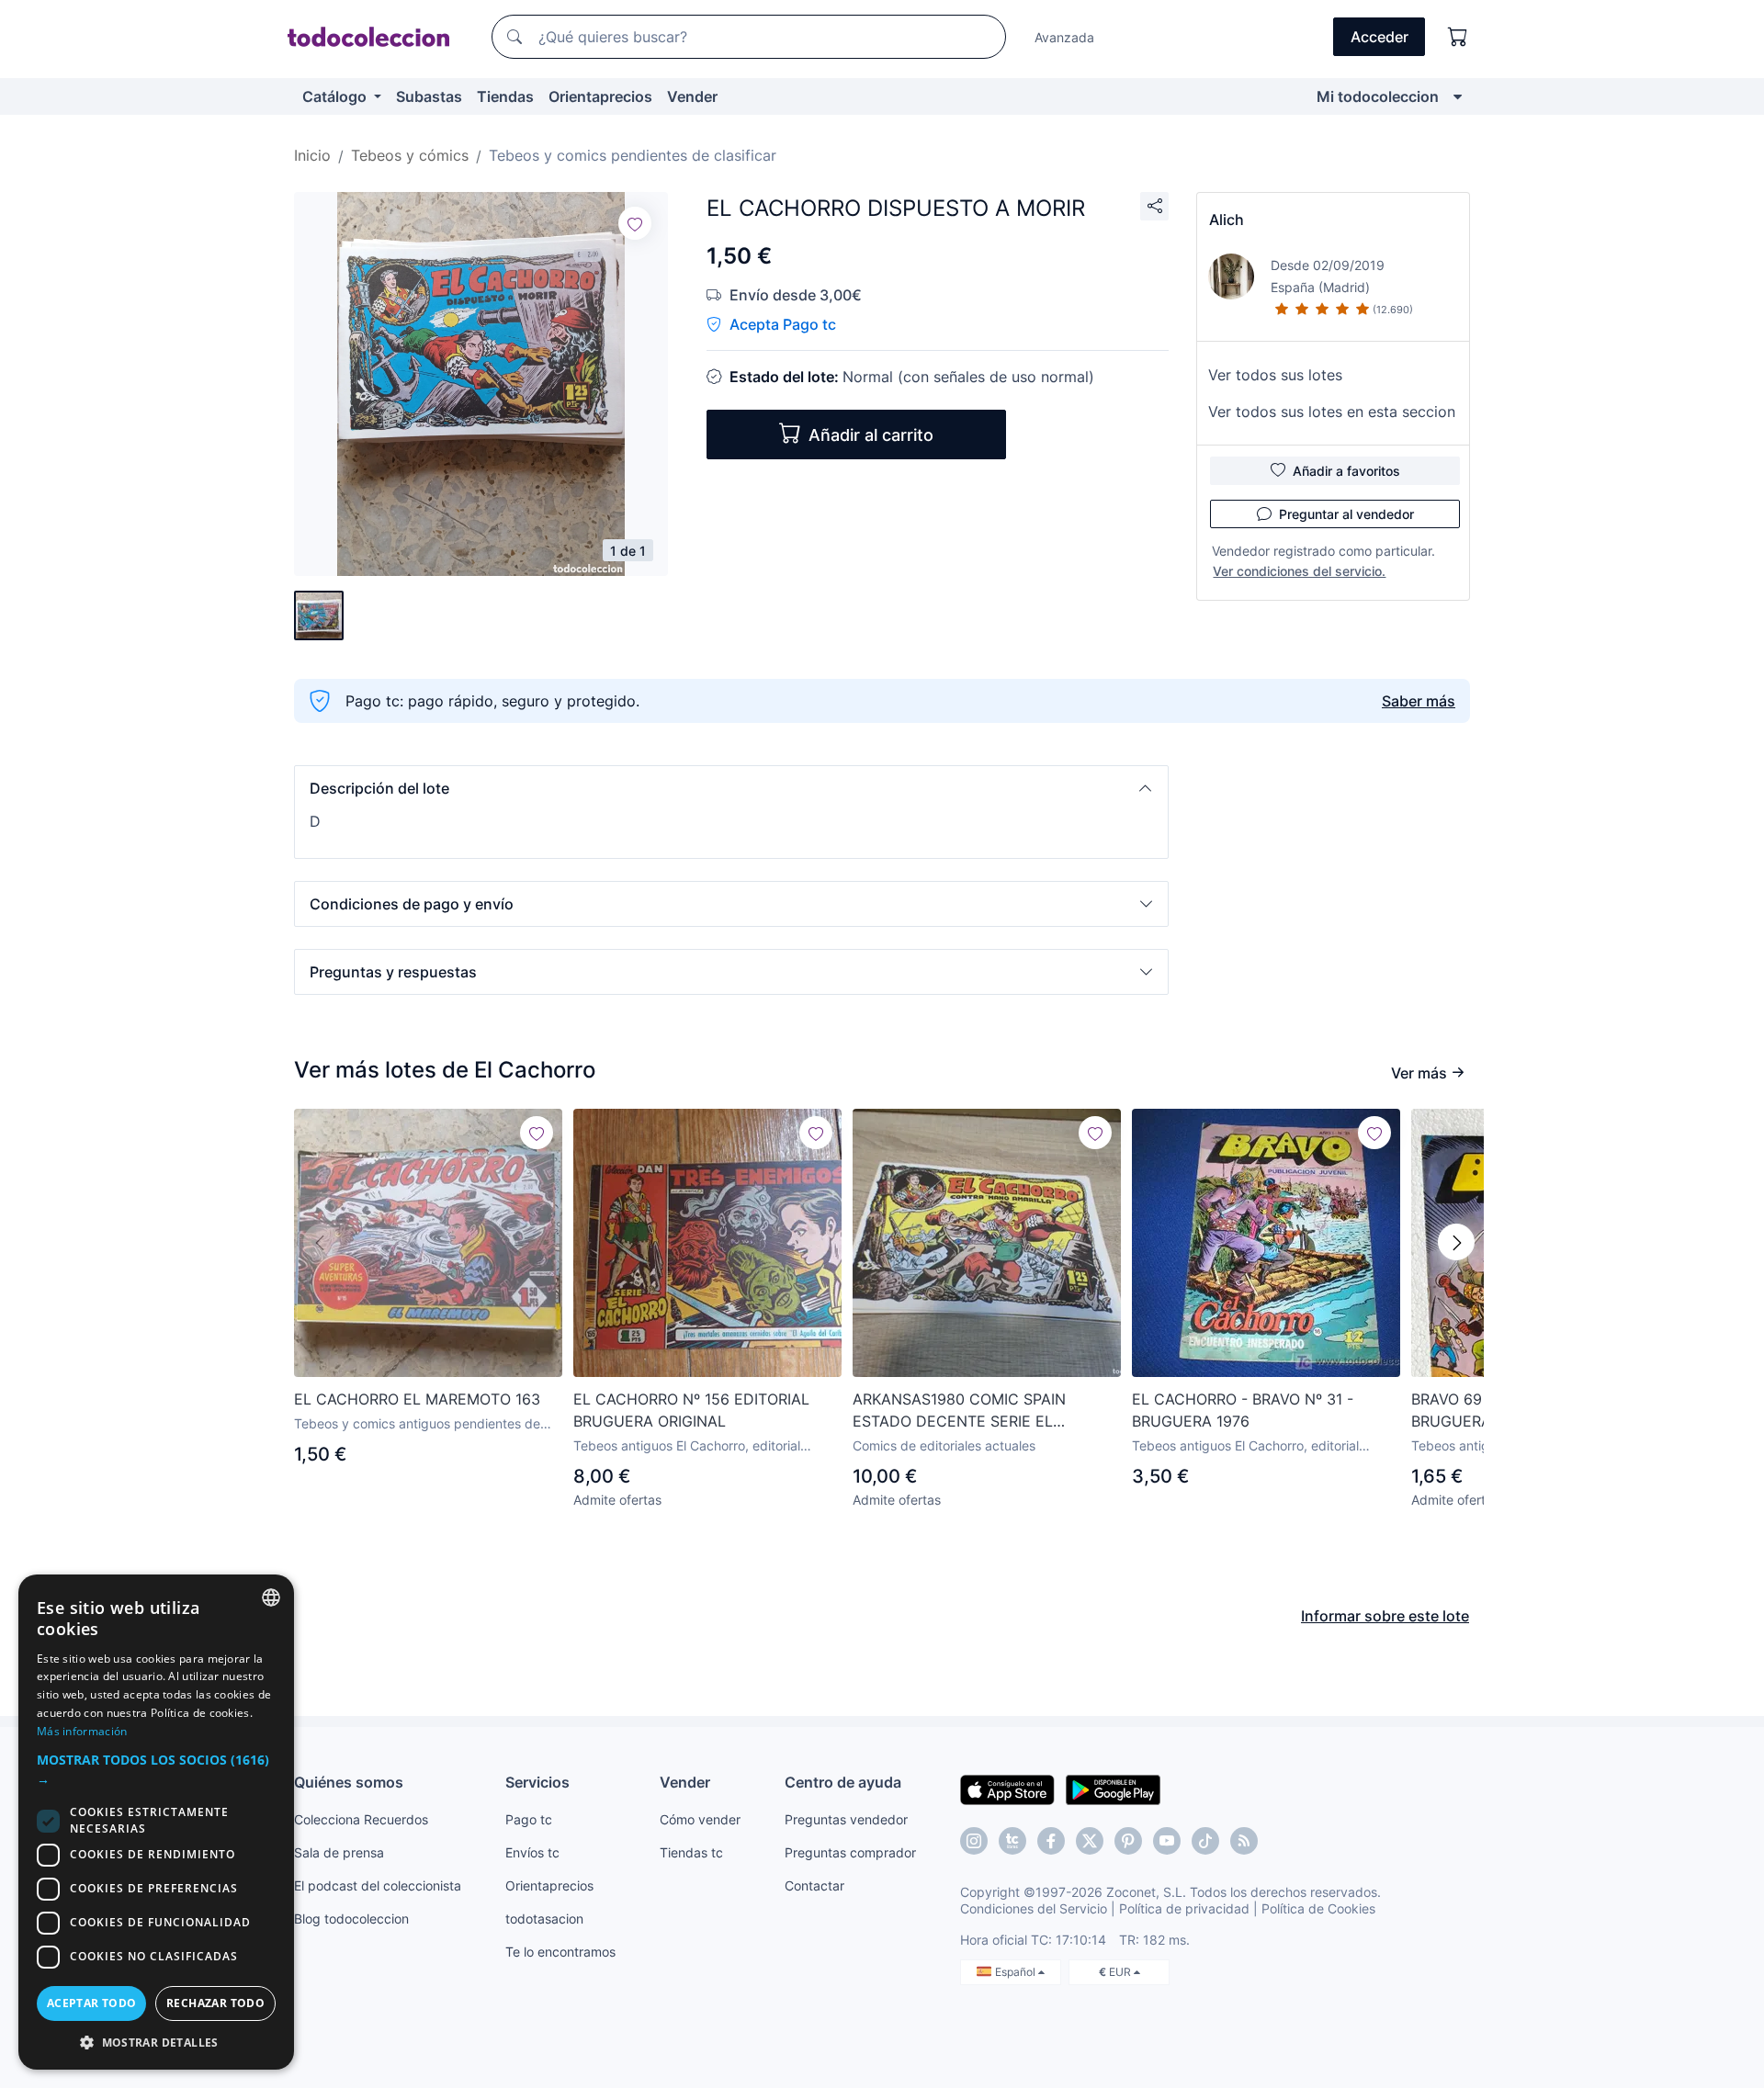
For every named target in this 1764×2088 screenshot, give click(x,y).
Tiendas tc (691, 1852)
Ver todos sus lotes (1275, 375)
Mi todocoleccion (1378, 96)
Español (1017, 1972)
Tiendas (505, 96)
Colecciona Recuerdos (361, 1819)
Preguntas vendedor (846, 1819)
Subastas (429, 96)
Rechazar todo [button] (215, 2003)
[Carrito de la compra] (1458, 37)
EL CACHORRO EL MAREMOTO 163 (417, 1399)
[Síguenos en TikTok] (1205, 1841)
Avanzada (1064, 37)
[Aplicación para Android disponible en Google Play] (1113, 1789)
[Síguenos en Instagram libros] (1012, 1841)
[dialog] (156, 1822)
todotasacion (544, 1919)
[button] (731, 788)
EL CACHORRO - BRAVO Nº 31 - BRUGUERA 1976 (1243, 1410)
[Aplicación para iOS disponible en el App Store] (1007, 1789)
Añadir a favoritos (1346, 471)
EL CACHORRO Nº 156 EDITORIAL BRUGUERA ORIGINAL (691, 1410)
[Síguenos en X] (1090, 1841)
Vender (692, 96)
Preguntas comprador (850, 1852)
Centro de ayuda (843, 1782)
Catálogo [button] (336, 96)
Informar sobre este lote (1385, 1616)
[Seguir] (635, 223)
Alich (1227, 220)
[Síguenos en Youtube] (1167, 1841)
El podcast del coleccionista (378, 1885)
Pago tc (529, 1819)
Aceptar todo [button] (92, 2003)
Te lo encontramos (560, 1952)
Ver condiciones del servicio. (1299, 571)
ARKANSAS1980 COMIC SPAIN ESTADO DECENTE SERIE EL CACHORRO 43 (959, 1411)
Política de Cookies (1318, 1908)
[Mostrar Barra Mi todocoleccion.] (1458, 96)
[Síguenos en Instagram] (974, 1841)
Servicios (537, 1782)
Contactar (814, 1885)
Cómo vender (700, 1819)
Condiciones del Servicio (1034, 1908)
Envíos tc (532, 1852)
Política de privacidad (1184, 1908)
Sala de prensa (339, 1852)
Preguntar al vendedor (1346, 514)
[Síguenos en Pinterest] (1128, 1841)
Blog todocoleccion (351, 1919)
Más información (82, 1731)
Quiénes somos (349, 1782)
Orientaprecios (600, 96)
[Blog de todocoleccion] (1244, 1841)
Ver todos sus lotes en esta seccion (1332, 412)
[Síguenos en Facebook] (1051, 1841)
